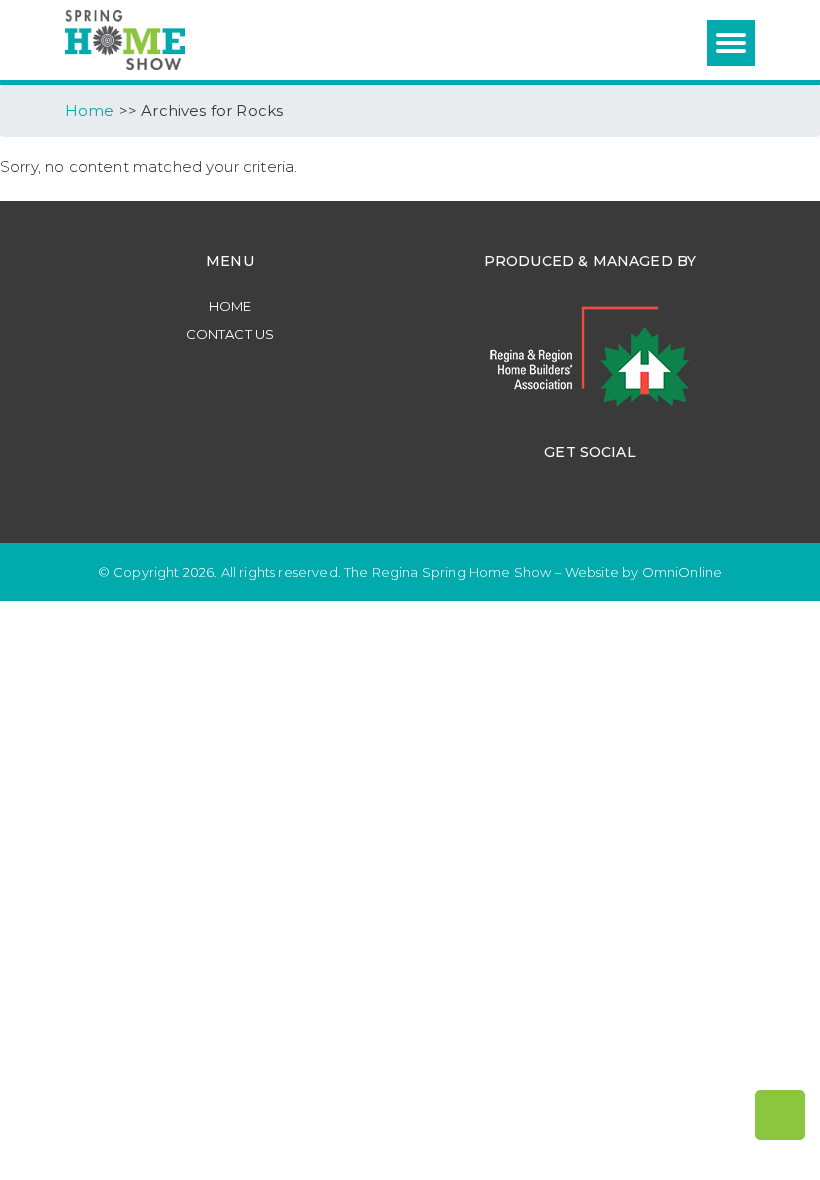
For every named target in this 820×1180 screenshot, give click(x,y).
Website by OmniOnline (643, 572)
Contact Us (230, 334)
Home (230, 306)
